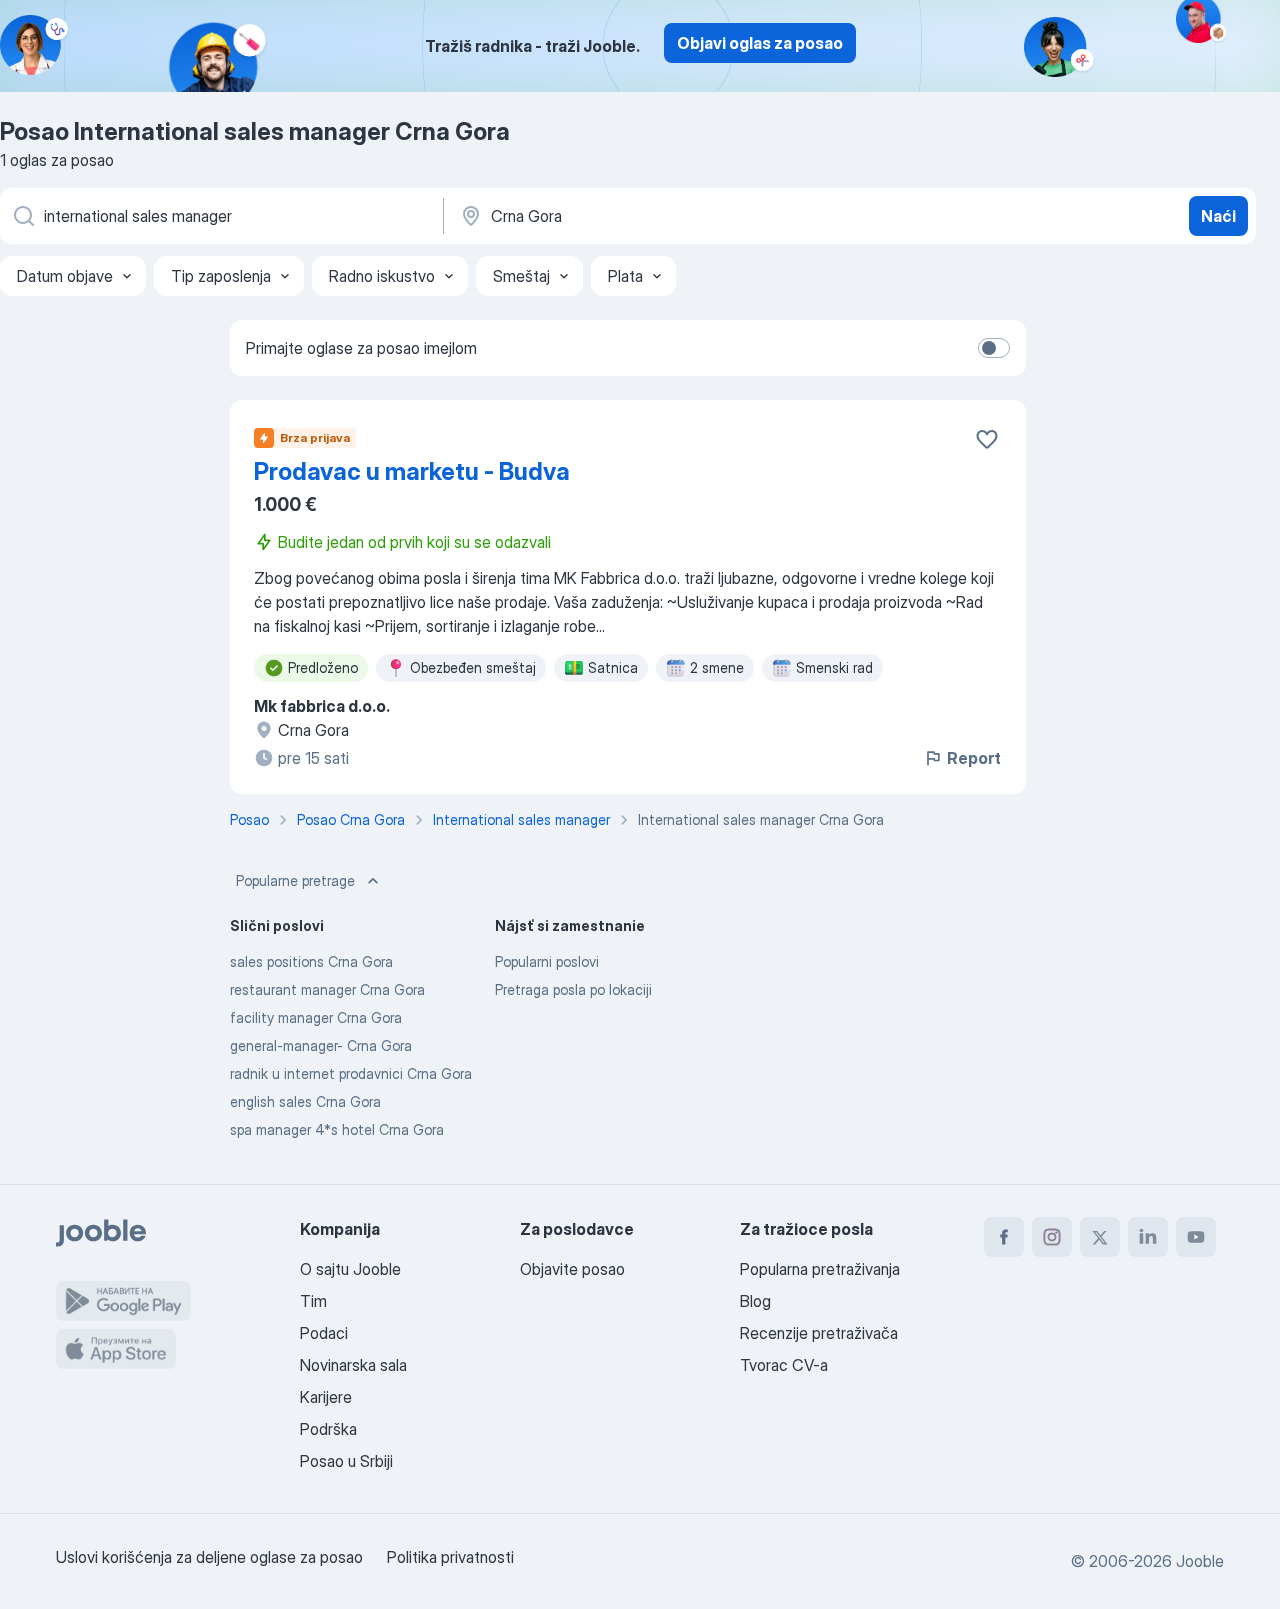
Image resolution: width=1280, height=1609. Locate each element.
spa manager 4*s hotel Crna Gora (337, 1129)
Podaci (324, 1333)
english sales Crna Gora (305, 1101)
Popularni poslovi (547, 961)
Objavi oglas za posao (760, 43)
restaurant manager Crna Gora (327, 989)
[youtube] (1196, 1237)
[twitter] (1100, 1237)
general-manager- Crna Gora (321, 1045)
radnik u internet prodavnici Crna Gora (351, 1073)
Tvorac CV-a (784, 1365)
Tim (313, 1301)
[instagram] (1052, 1237)
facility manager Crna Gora (316, 1017)
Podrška (328, 1429)
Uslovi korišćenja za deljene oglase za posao (209, 1557)
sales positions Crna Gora (311, 961)
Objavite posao (572, 1269)
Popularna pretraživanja (820, 1269)
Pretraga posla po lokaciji (573, 989)
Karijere (326, 1397)
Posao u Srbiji (346, 1461)
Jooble (1200, 1561)
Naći (1218, 216)
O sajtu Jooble (350, 1269)
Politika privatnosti (450, 1557)
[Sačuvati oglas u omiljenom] (987, 439)
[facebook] (1004, 1237)
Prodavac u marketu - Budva (412, 471)
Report (974, 758)
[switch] (994, 348)
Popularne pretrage (295, 880)
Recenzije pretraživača (819, 1333)
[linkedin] (1148, 1237)
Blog (755, 1301)
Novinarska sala (353, 1365)
